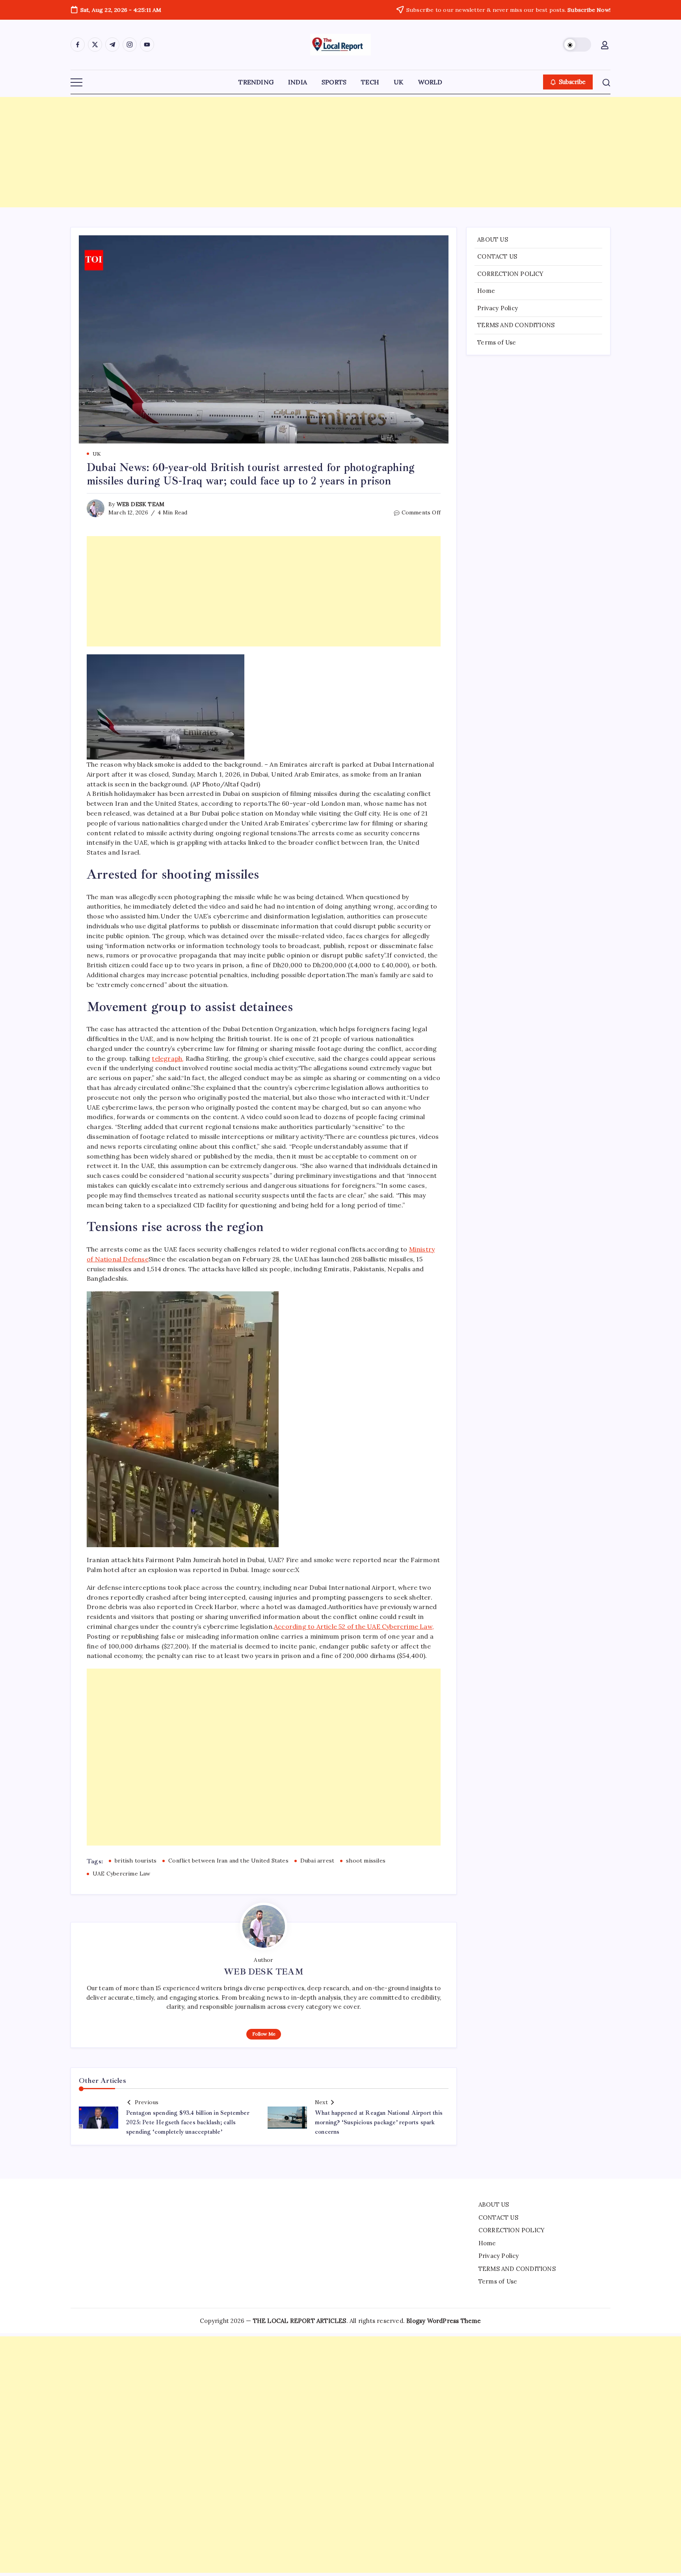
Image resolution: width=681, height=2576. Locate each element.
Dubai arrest (317, 1861)
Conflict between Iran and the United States (228, 1861)
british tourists (136, 1861)
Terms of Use (497, 342)
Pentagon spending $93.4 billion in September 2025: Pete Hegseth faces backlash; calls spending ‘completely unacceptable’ (188, 2122)
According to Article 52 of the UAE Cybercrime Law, (354, 1626)
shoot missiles (366, 1861)
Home (486, 291)
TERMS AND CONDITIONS (516, 325)
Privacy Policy (498, 308)
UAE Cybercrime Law (122, 1874)
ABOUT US (493, 239)
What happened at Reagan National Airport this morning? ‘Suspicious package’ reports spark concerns (379, 2122)
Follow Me (264, 2034)
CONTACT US (497, 256)
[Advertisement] (340, 152)
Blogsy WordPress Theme (444, 2321)
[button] (577, 45)
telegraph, (168, 1058)
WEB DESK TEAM (141, 504)
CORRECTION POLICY (510, 274)
